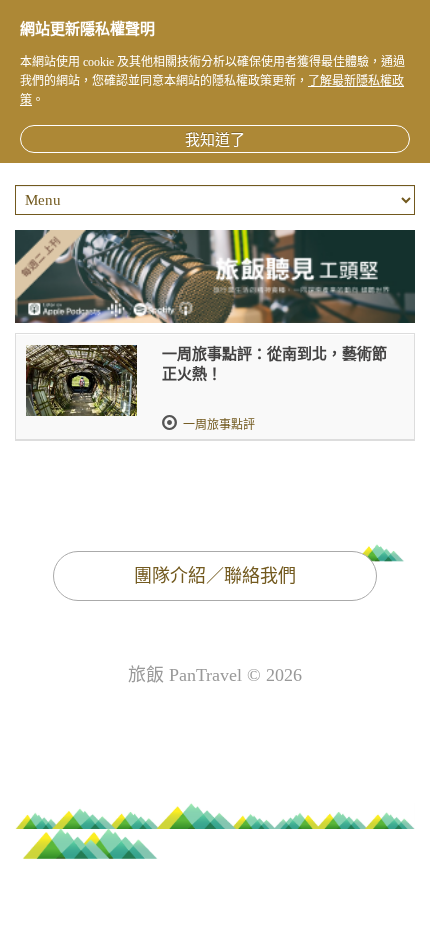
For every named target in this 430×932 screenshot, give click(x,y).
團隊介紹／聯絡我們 (215, 576)
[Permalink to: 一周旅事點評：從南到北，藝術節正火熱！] (81, 380)
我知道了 (215, 140)
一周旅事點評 (219, 425)
